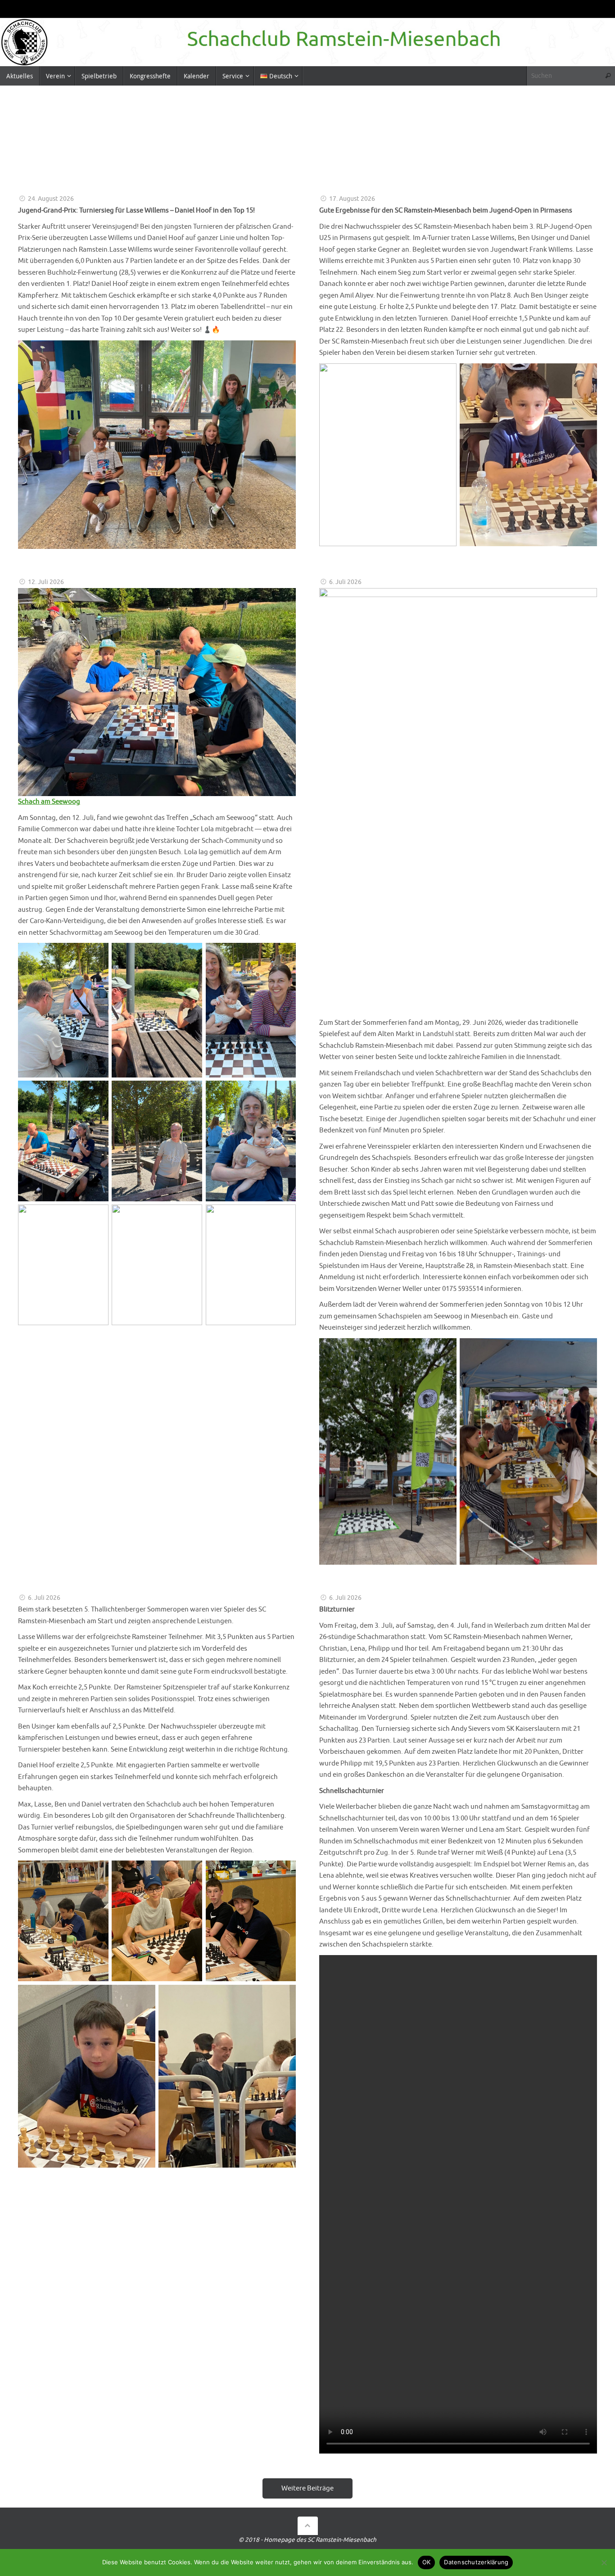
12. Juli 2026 (46, 582)
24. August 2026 (51, 199)
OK (427, 2562)
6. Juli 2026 (345, 582)
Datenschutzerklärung (476, 2562)
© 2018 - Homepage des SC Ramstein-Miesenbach (307, 2540)
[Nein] (604, 2562)
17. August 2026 (352, 199)
